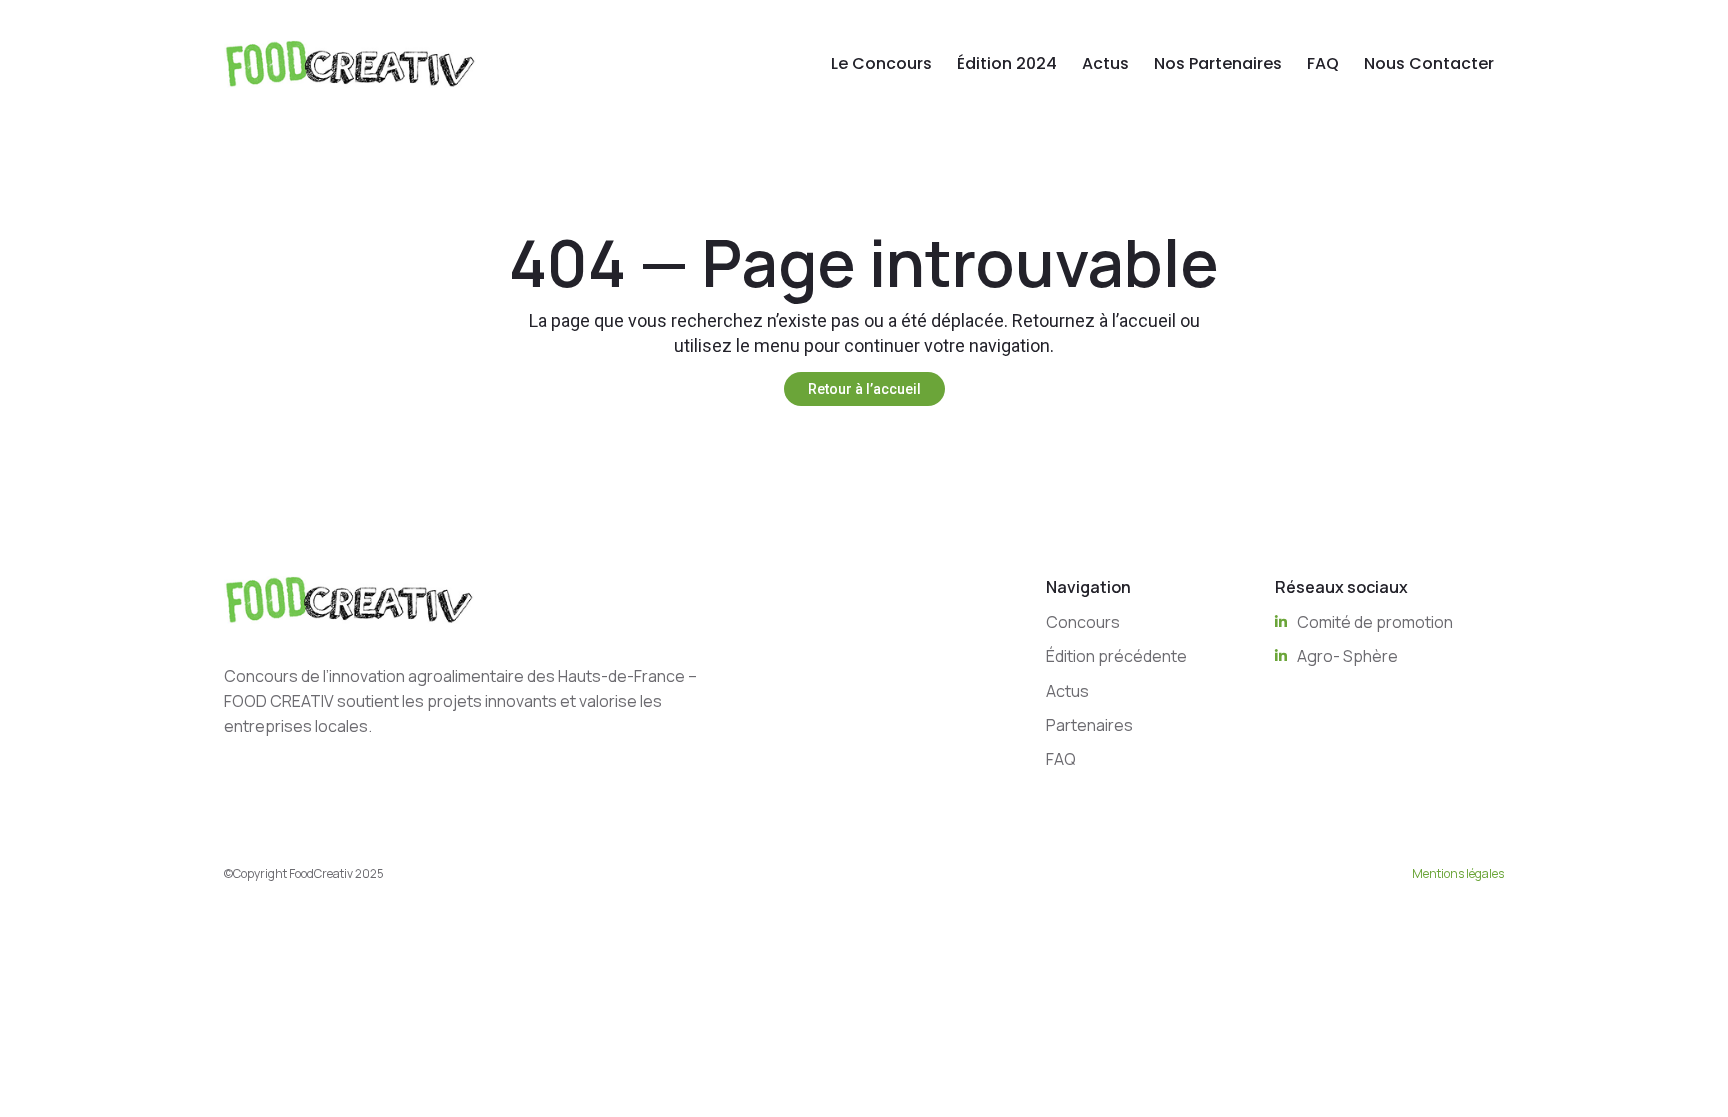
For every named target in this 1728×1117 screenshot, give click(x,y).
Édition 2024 (1007, 63)
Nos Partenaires (1218, 63)
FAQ (1323, 63)
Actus (1105, 63)
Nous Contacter (1429, 63)
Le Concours (881, 63)
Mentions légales (1458, 873)
